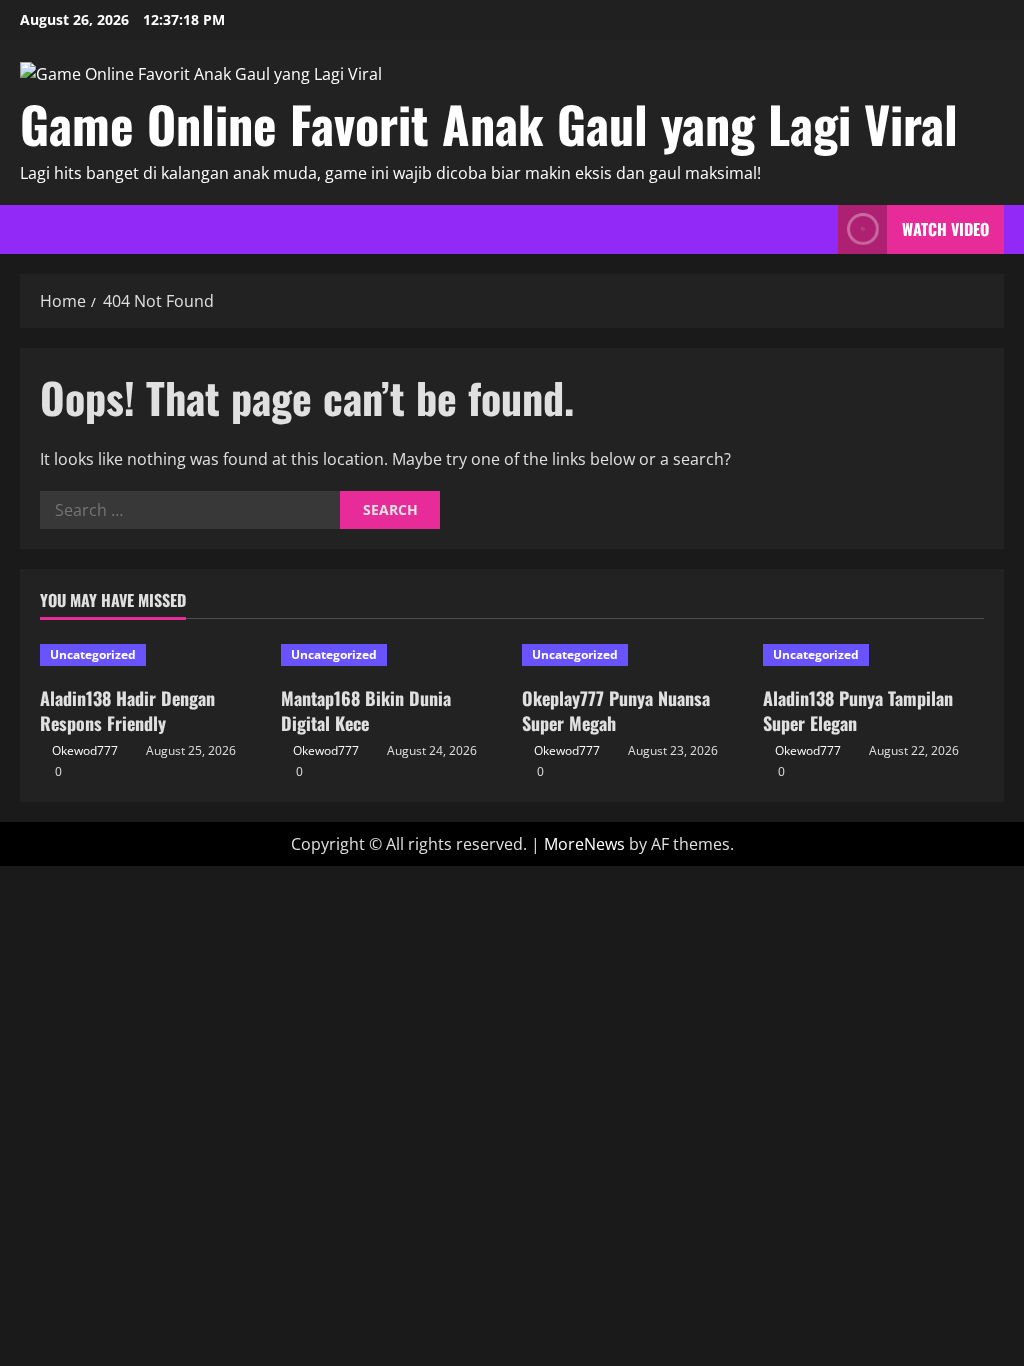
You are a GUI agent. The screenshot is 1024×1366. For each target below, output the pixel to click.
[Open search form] (817, 229)
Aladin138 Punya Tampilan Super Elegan (858, 710)
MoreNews (584, 844)
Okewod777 (85, 750)
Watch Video (945, 229)
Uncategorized (93, 654)
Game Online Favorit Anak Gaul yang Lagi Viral (489, 123)
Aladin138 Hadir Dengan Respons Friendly (127, 710)
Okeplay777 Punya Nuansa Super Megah (616, 710)
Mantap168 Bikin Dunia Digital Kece (366, 710)
